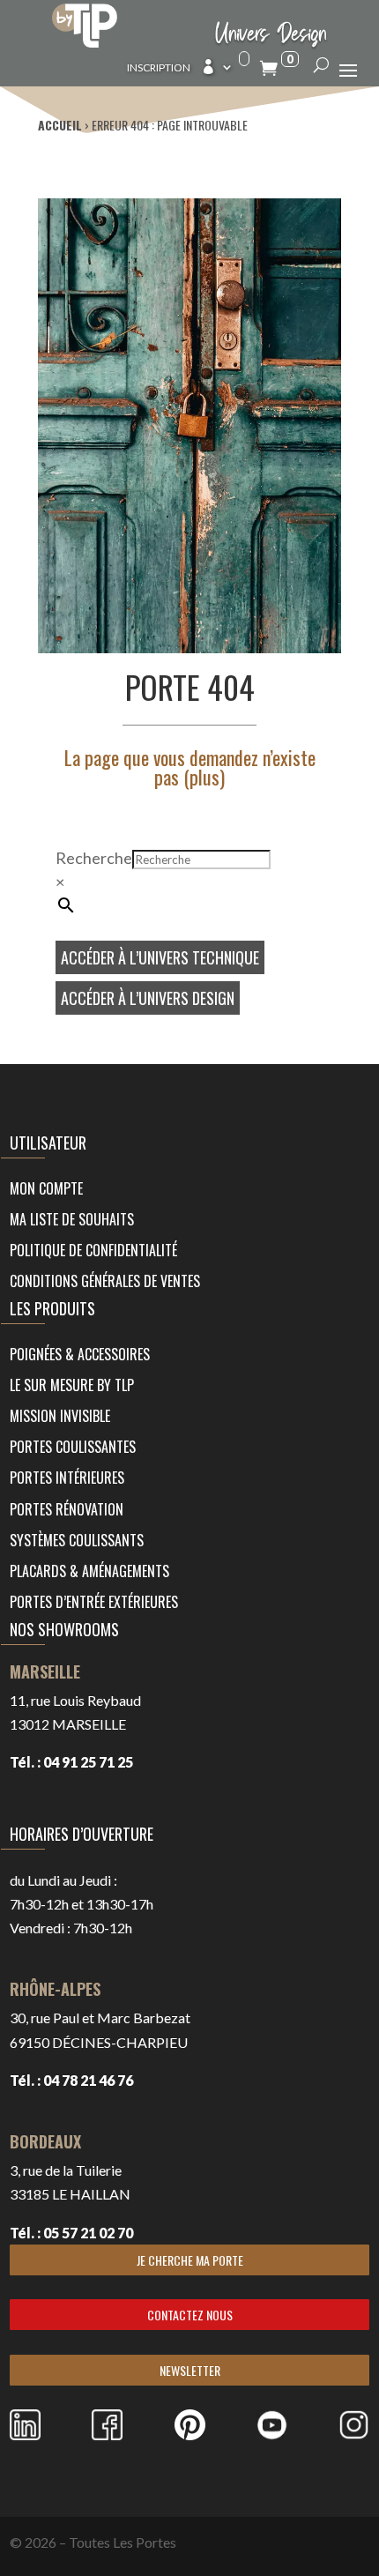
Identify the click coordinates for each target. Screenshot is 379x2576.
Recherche (94, 858)
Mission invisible (60, 1416)
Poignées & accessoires (80, 1354)
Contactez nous (190, 2315)
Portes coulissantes (73, 1447)
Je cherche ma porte (190, 2260)
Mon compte (46, 1188)
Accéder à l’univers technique (160, 957)
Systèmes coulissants (77, 1540)
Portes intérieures (67, 1478)
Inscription (159, 68)
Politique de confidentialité (93, 1250)
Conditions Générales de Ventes (105, 1281)
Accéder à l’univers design (148, 998)
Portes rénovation (67, 1509)
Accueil (60, 125)
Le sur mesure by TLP (72, 1385)
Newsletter (190, 2370)
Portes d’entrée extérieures (94, 1602)
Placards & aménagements (89, 1571)
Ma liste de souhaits (72, 1219)
